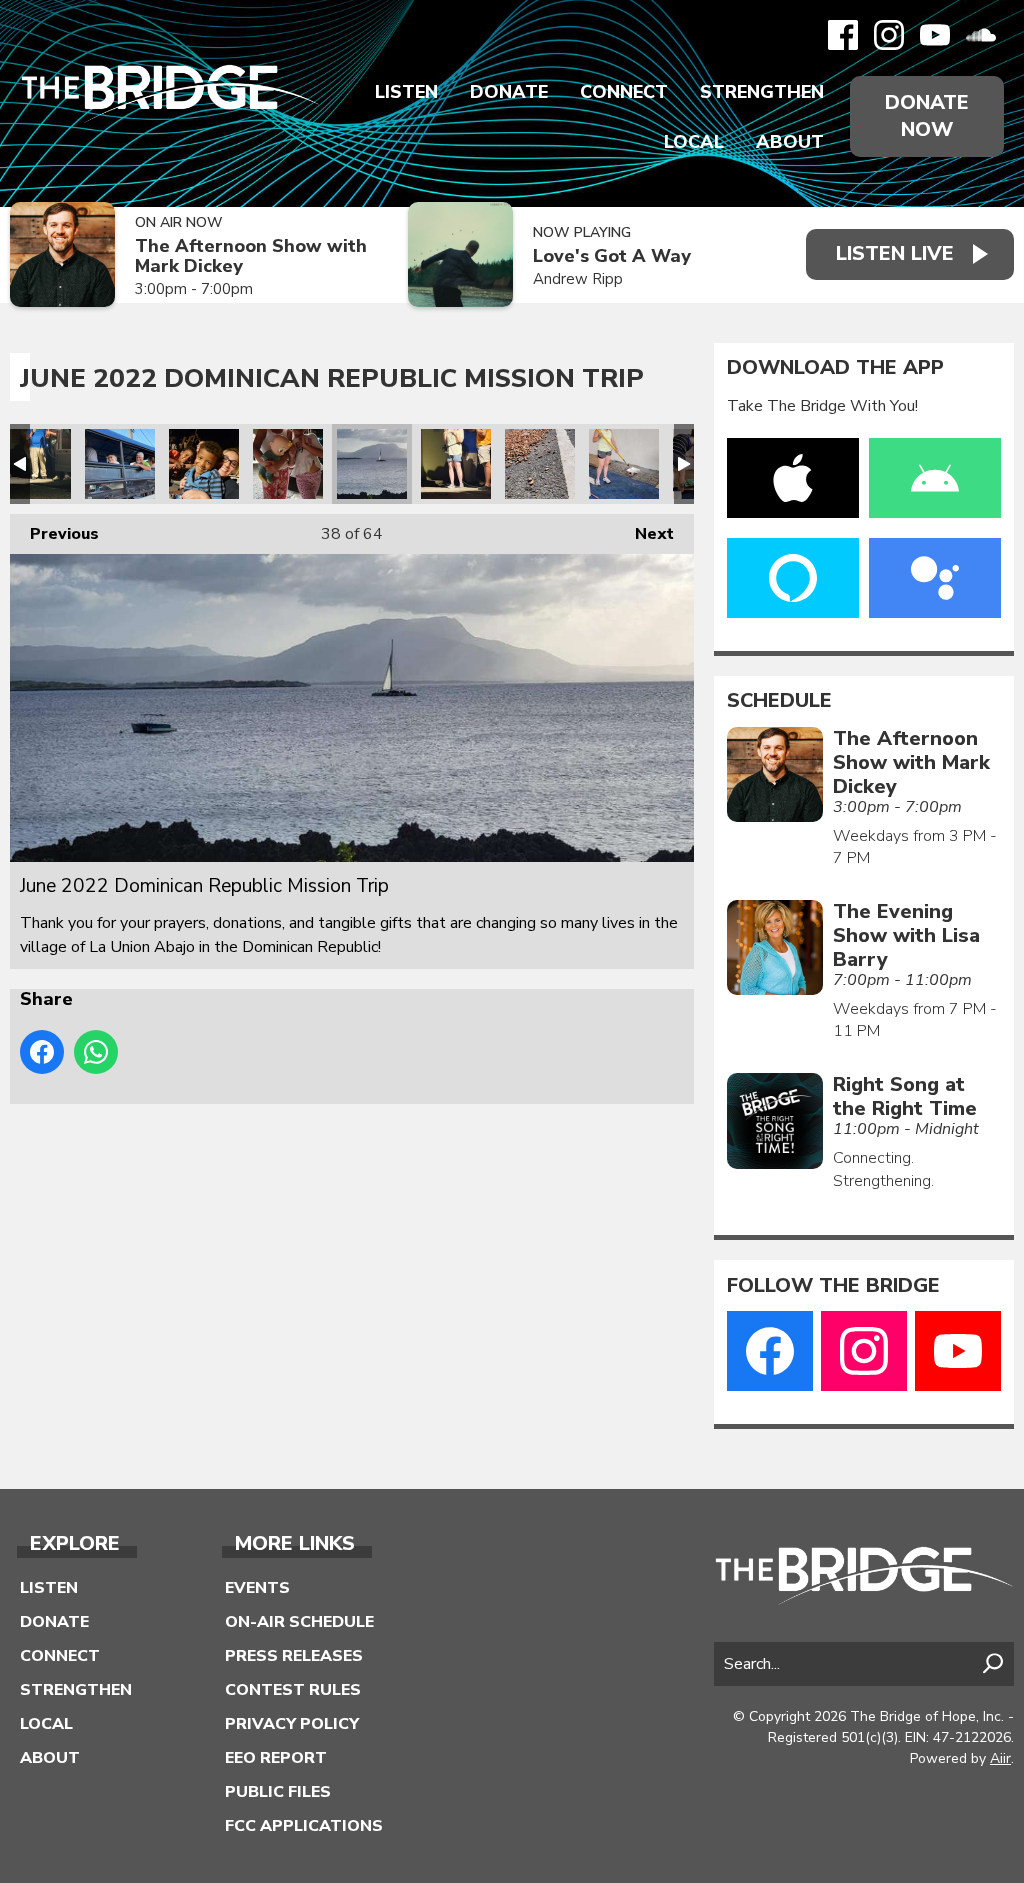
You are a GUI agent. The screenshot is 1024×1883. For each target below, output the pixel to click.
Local (694, 142)
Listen (406, 92)
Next (644, 534)
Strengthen (762, 92)
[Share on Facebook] (42, 1052)
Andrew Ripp (578, 279)
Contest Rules (293, 1690)
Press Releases (294, 1656)
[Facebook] (843, 35)
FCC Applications (304, 1826)
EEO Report (276, 1758)
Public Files (278, 1792)
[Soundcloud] (981, 35)
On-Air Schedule (299, 1622)
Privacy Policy (292, 1724)
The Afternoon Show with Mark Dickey (251, 256)
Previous (54, 534)
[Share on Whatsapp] (96, 1052)
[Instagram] (889, 35)
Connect (624, 92)
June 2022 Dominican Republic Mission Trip (36, 464)
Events (257, 1588)
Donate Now (927, 116)
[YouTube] (935, 35)
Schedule (779, 701)
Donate (509, 92)
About (790, 142)
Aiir (1000, 1758)
